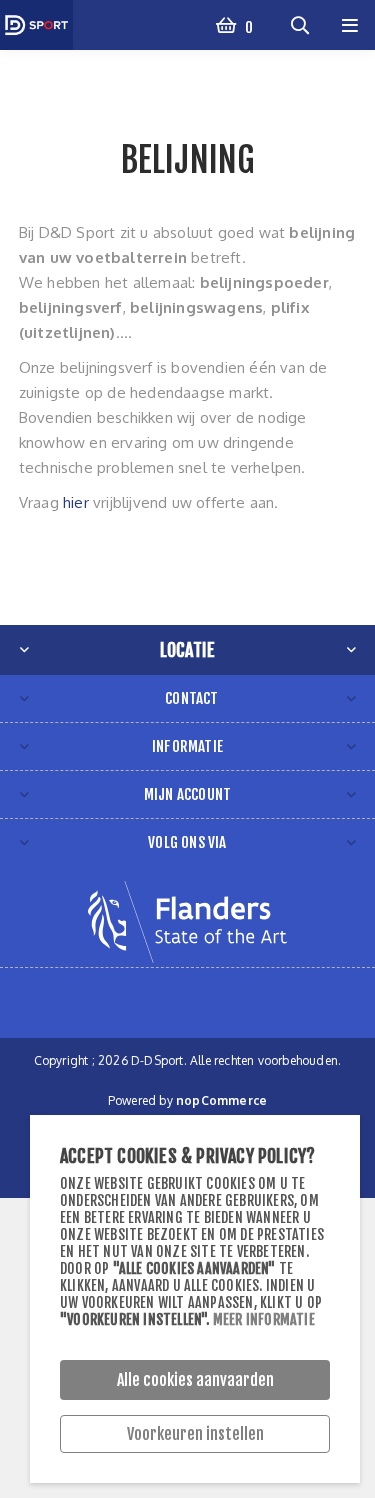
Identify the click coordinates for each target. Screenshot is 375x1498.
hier (76, 502)
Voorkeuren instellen (195, 1434)
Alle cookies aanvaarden (195, 1380)
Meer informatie (264, 1319)
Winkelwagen (247, 27)
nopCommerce (221, 1100)
